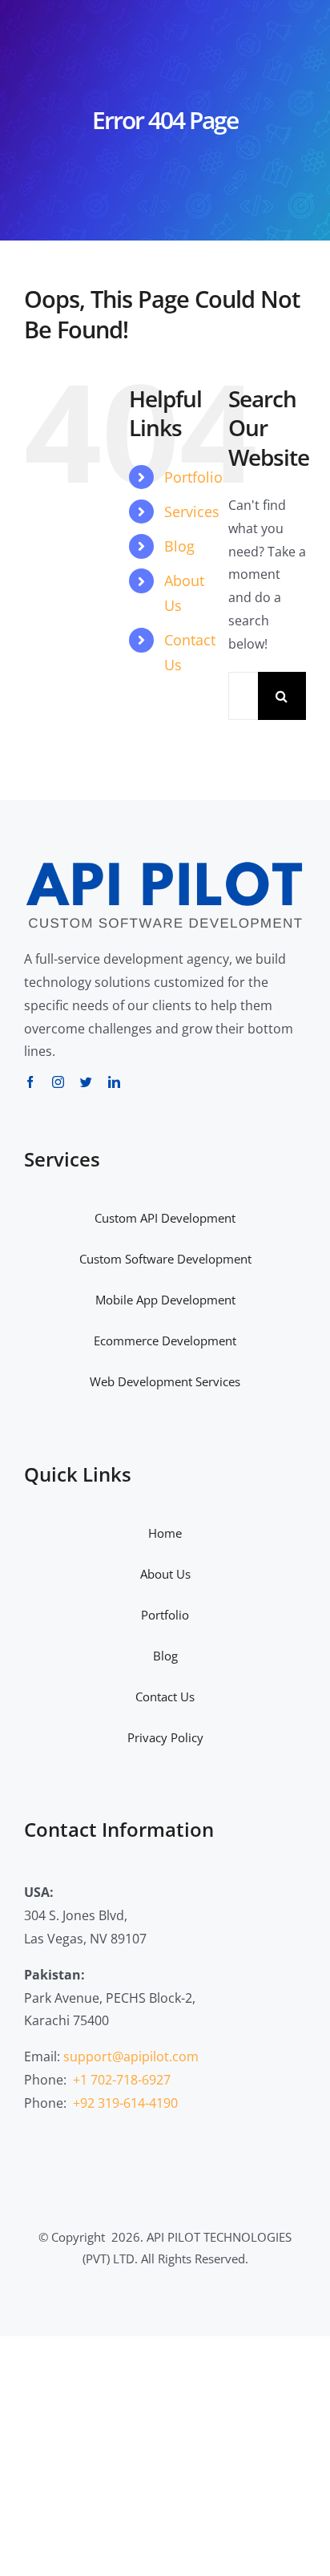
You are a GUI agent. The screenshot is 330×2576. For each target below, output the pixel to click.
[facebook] (30, 1082)
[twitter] (86, 1082)
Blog (179, 546)
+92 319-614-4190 (125, 2103)
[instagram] (58, 1082)
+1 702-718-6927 (122, 2080)
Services (192, 512)
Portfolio (193, 477)
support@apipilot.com (131, 2056)
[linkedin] (114, 1082)
